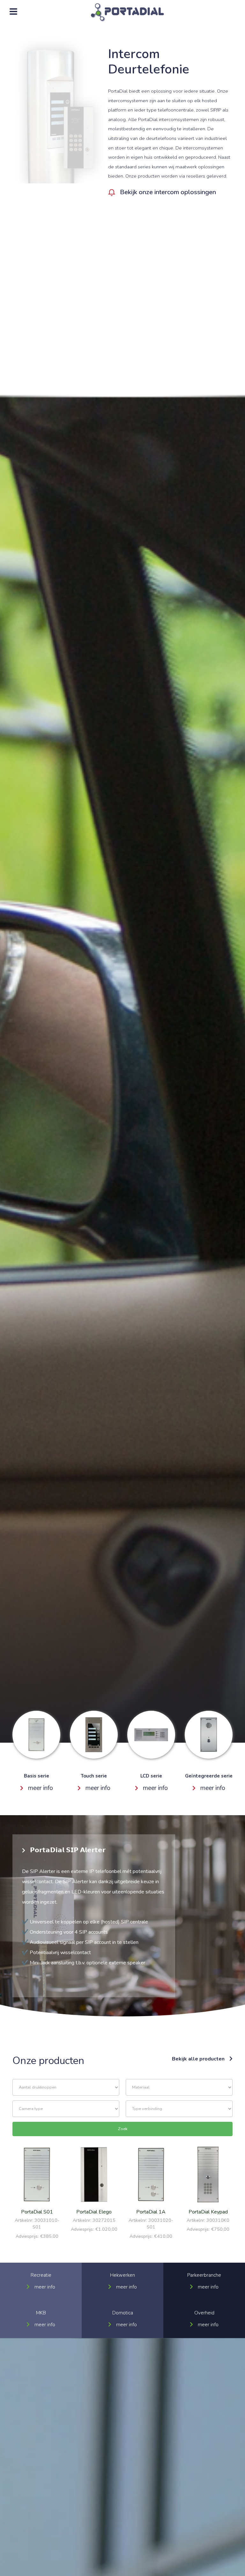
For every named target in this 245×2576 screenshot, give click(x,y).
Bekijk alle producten (198, 2059)
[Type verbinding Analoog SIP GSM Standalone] (179, 2109)
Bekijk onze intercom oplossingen (168, 192)
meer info (41, 1788)
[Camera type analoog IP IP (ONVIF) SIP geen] (66, 2109)
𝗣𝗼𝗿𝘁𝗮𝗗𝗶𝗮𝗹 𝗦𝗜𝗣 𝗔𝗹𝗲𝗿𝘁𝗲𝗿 (68, 1850)
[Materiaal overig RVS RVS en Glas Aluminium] (179, 2087)
